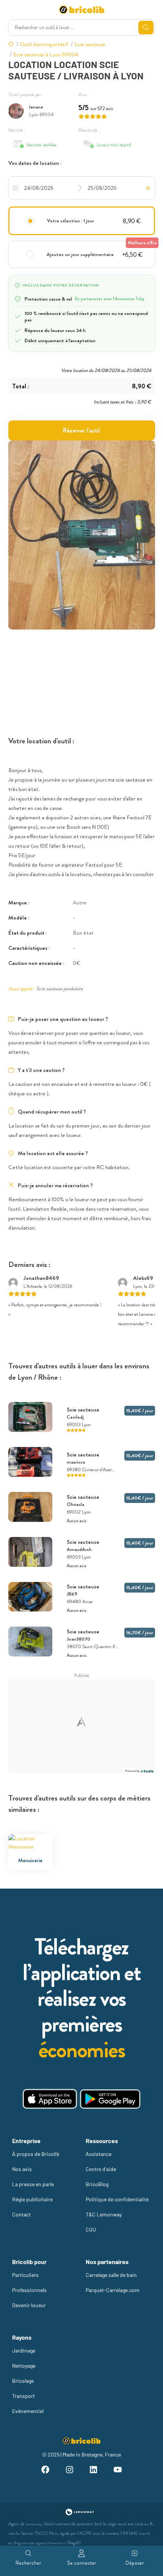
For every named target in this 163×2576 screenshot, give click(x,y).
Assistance (99, 2154)
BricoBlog (97, 2184)
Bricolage (23, 2381)
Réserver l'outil (81, 430)
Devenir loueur (29, 2305)
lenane (36, 107)
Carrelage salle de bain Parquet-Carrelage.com (113, 2282)
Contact (21, 2214)
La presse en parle (33, 2184)
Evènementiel (28, 2411)
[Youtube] (118, 2471)
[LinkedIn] (94, 2471)
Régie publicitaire (32, 2199)
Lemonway (34, 2524)
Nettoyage (24, 2366)
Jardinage (24, 2350)
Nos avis (22, 2169)
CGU (91, 2229)
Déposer (135, 2563)
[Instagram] (69, 2471)
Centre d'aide (101, 2169)
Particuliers (25, 2275)
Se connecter (82, 2563)
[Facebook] (45, 2471)
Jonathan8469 (41, 1278)
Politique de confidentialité (117, 2199)
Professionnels (29, 2290)
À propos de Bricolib (36, 2154)
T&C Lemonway (104, 2214)
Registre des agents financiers (39, 2543)
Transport (24, 2396)
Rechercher (28, 2563)
